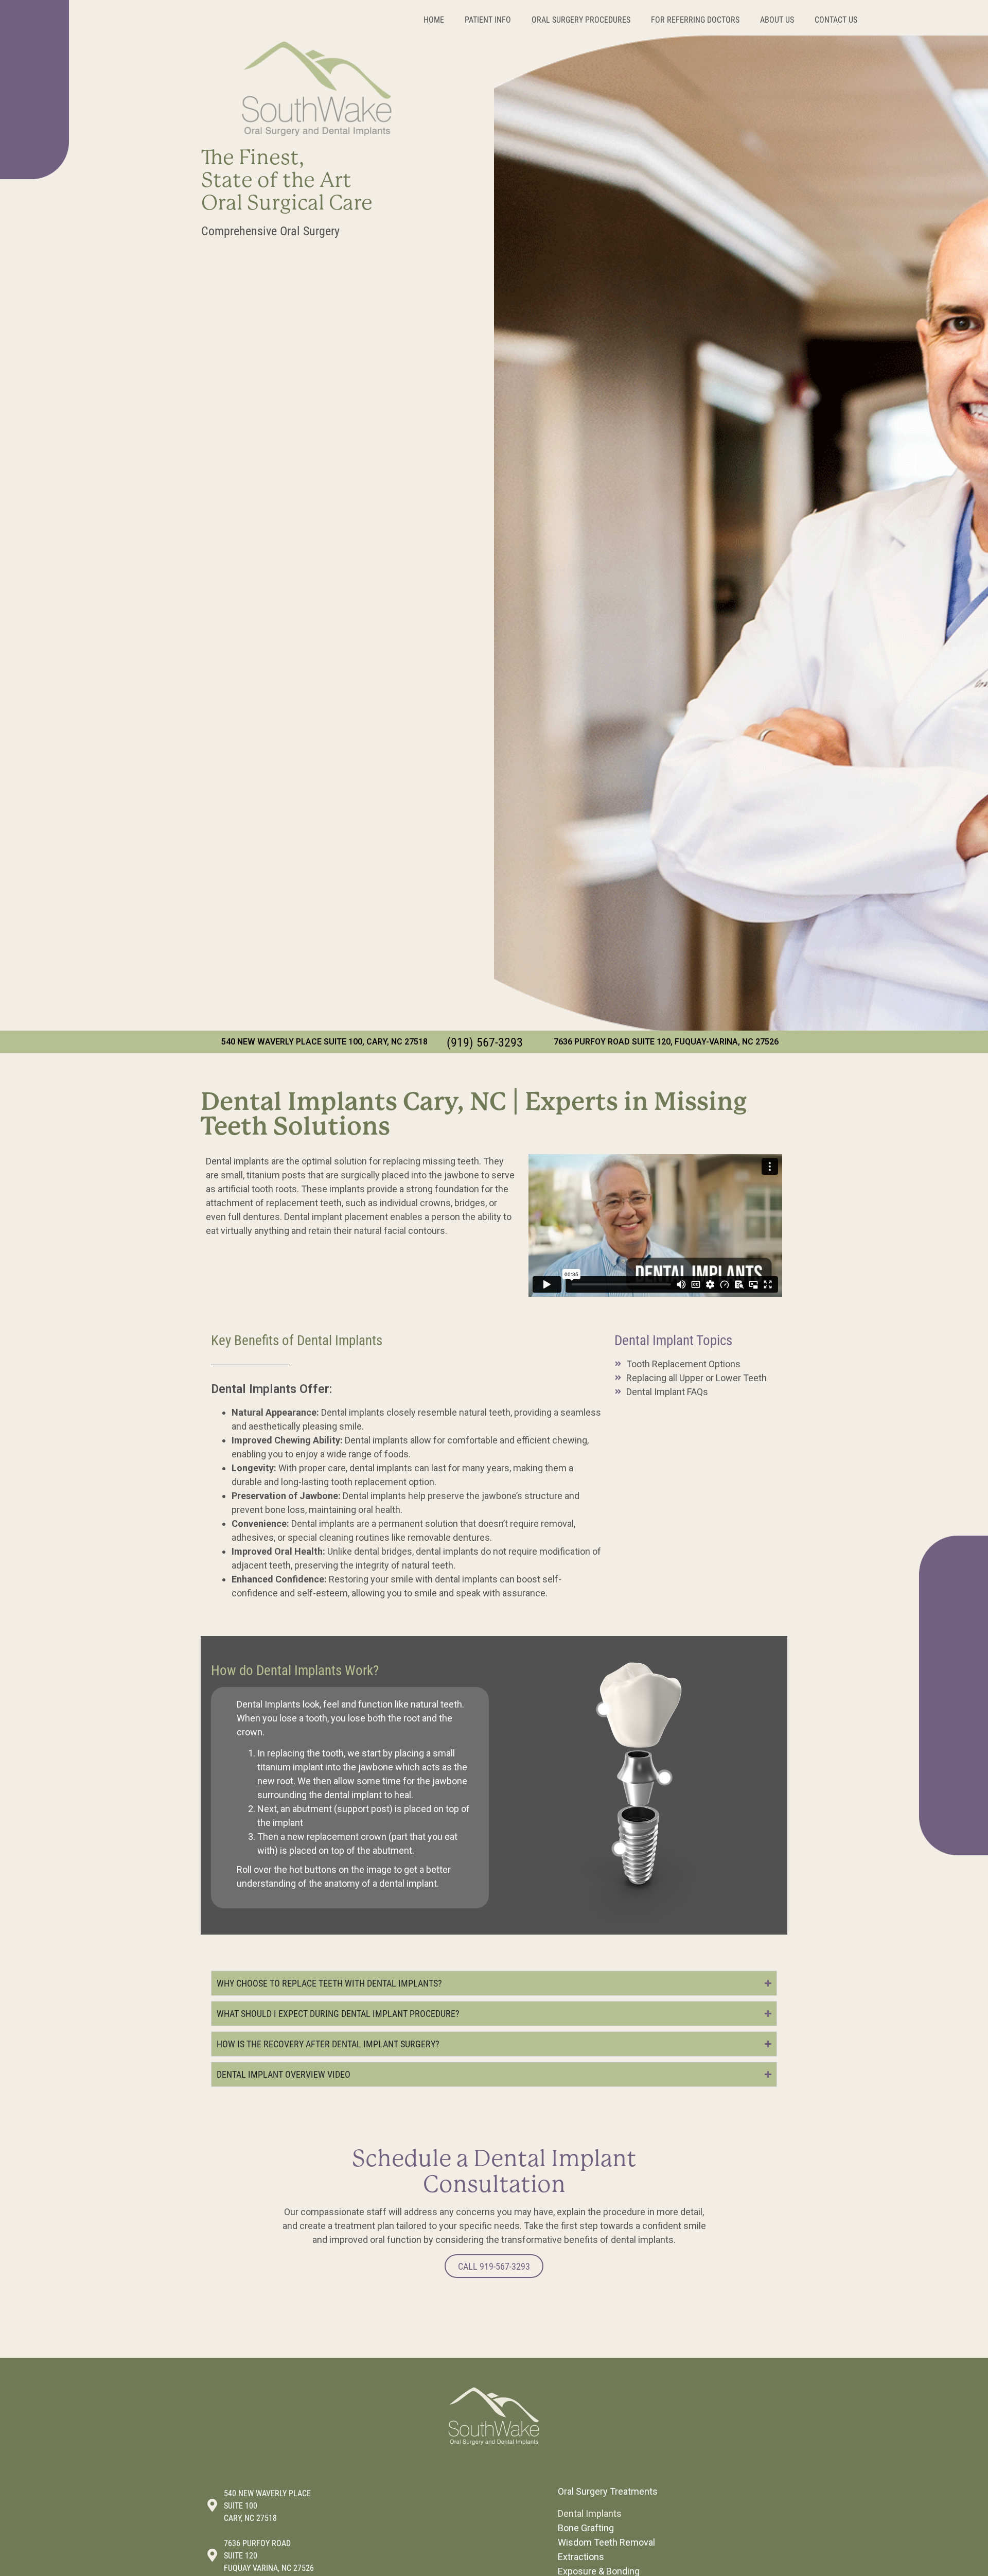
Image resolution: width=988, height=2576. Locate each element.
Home (434, 19)
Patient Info (488, 19)
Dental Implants (590, 2513)
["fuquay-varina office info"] (212, 2555)
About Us (777, 19)
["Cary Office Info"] (212, 2505)
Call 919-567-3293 (494, 2266)
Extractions (581, 2557)
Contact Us (836, 19)
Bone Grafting (586, 2528)
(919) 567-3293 (485, 1042)
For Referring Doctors (695, 19)
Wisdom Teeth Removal (606, 2542)
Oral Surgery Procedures (581, 19)
